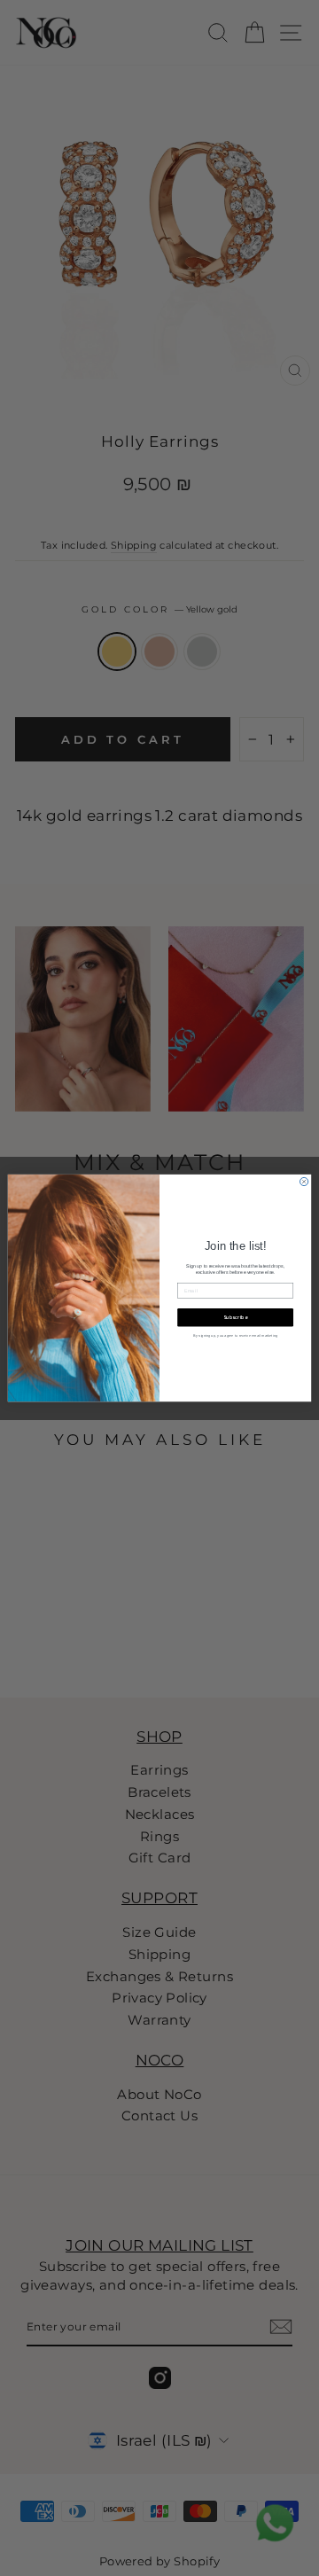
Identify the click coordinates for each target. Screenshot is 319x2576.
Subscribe (236, 1317)
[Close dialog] (303, 1181)
